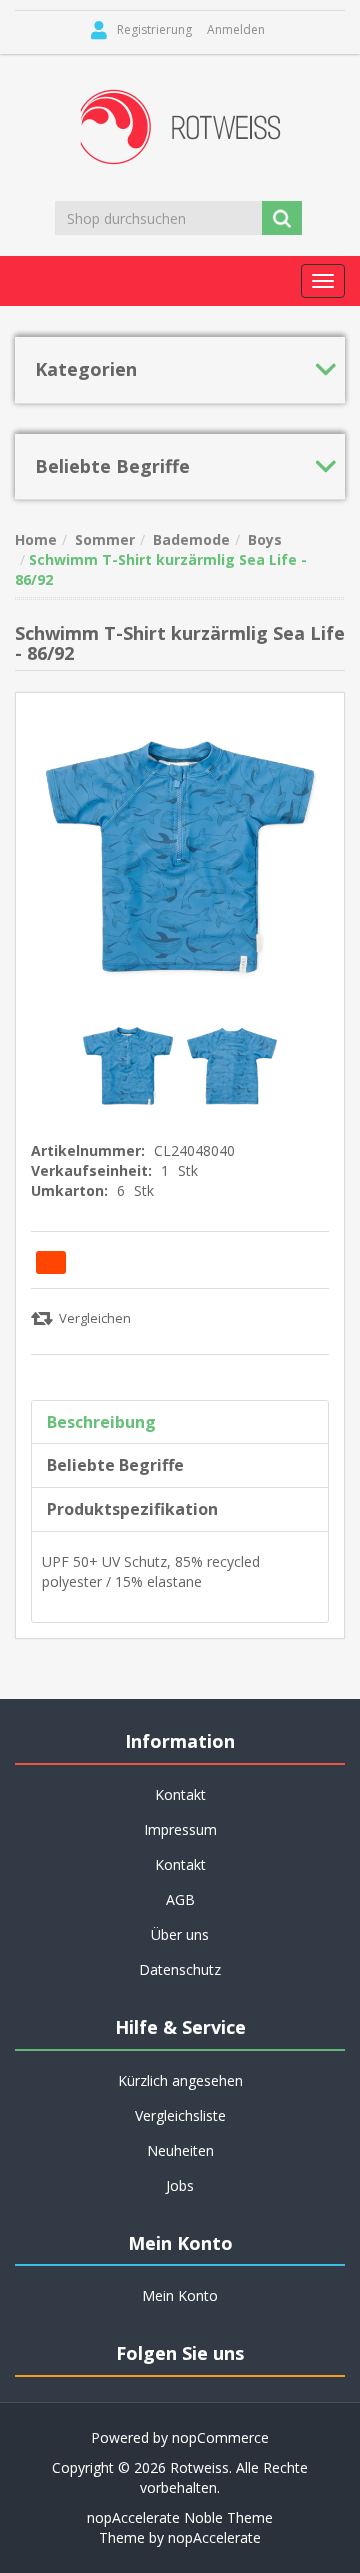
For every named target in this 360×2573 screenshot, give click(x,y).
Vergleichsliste (180, 2115)
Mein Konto (180, 2295)
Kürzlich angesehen (180, 2080)
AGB (180, 1899)
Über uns (180, 1934)
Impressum (180, 1829)
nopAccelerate (214, 2537)
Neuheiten (180, 2150)
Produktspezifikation (132, 1509)
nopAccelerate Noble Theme (180, 2517)
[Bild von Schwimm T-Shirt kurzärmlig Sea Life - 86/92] (130, 1064)
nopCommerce (220, 2437)
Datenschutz (180, 1969)
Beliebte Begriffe (115, 1465)
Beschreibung (101, 1422)
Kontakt (180, 1864)
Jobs (180, 2185)
